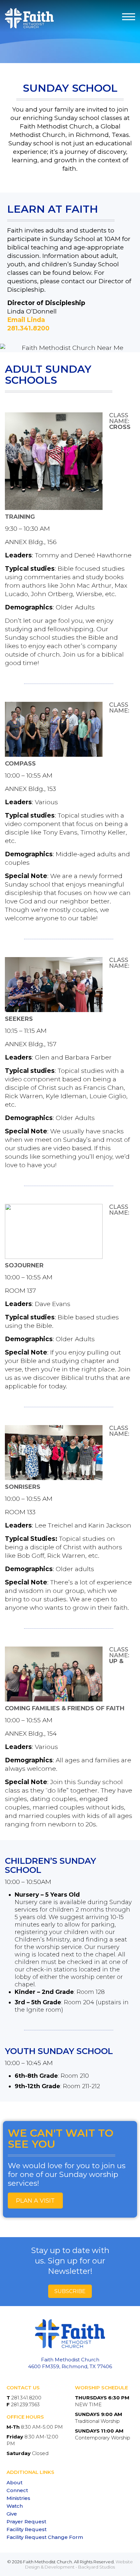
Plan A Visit (35, 2201)
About (14, 2483)
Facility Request (27, 2529)
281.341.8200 (28, 328)
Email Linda (26, 320)
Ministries (18, 2498)
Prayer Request (26, 2522)
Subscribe (70, 2291)
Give (12, 2514)
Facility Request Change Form (45, 2537)
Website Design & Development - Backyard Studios (79, 2564)
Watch (15, 2506)
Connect (17, 2490)
